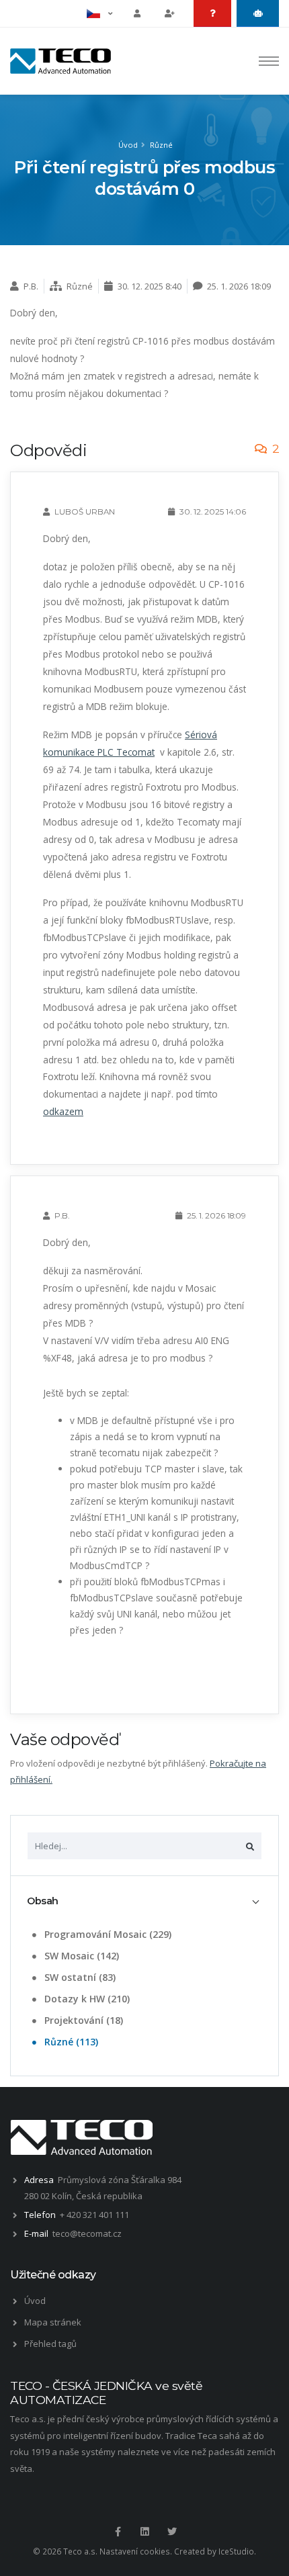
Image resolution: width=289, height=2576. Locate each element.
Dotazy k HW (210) (86, 1999)
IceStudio (236, 2551)
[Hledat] (250, 1846)
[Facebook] (118, 2532)
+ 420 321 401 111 (94, 2215)
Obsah (43, 1901)
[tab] (144, 1901)
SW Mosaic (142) (80, 1956)
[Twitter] (172, 2532)
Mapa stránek (53, 2322)
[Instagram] (144, 2532)
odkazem (63, 1111)
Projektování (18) (82, 2020)
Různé (161, 145)
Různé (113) (70, 2042)
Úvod (128, 145)
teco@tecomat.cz (87, 2233)
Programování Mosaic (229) (107, 1934)
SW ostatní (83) (79, 1977)
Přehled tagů (50, 2344)
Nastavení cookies (135, 2551)
